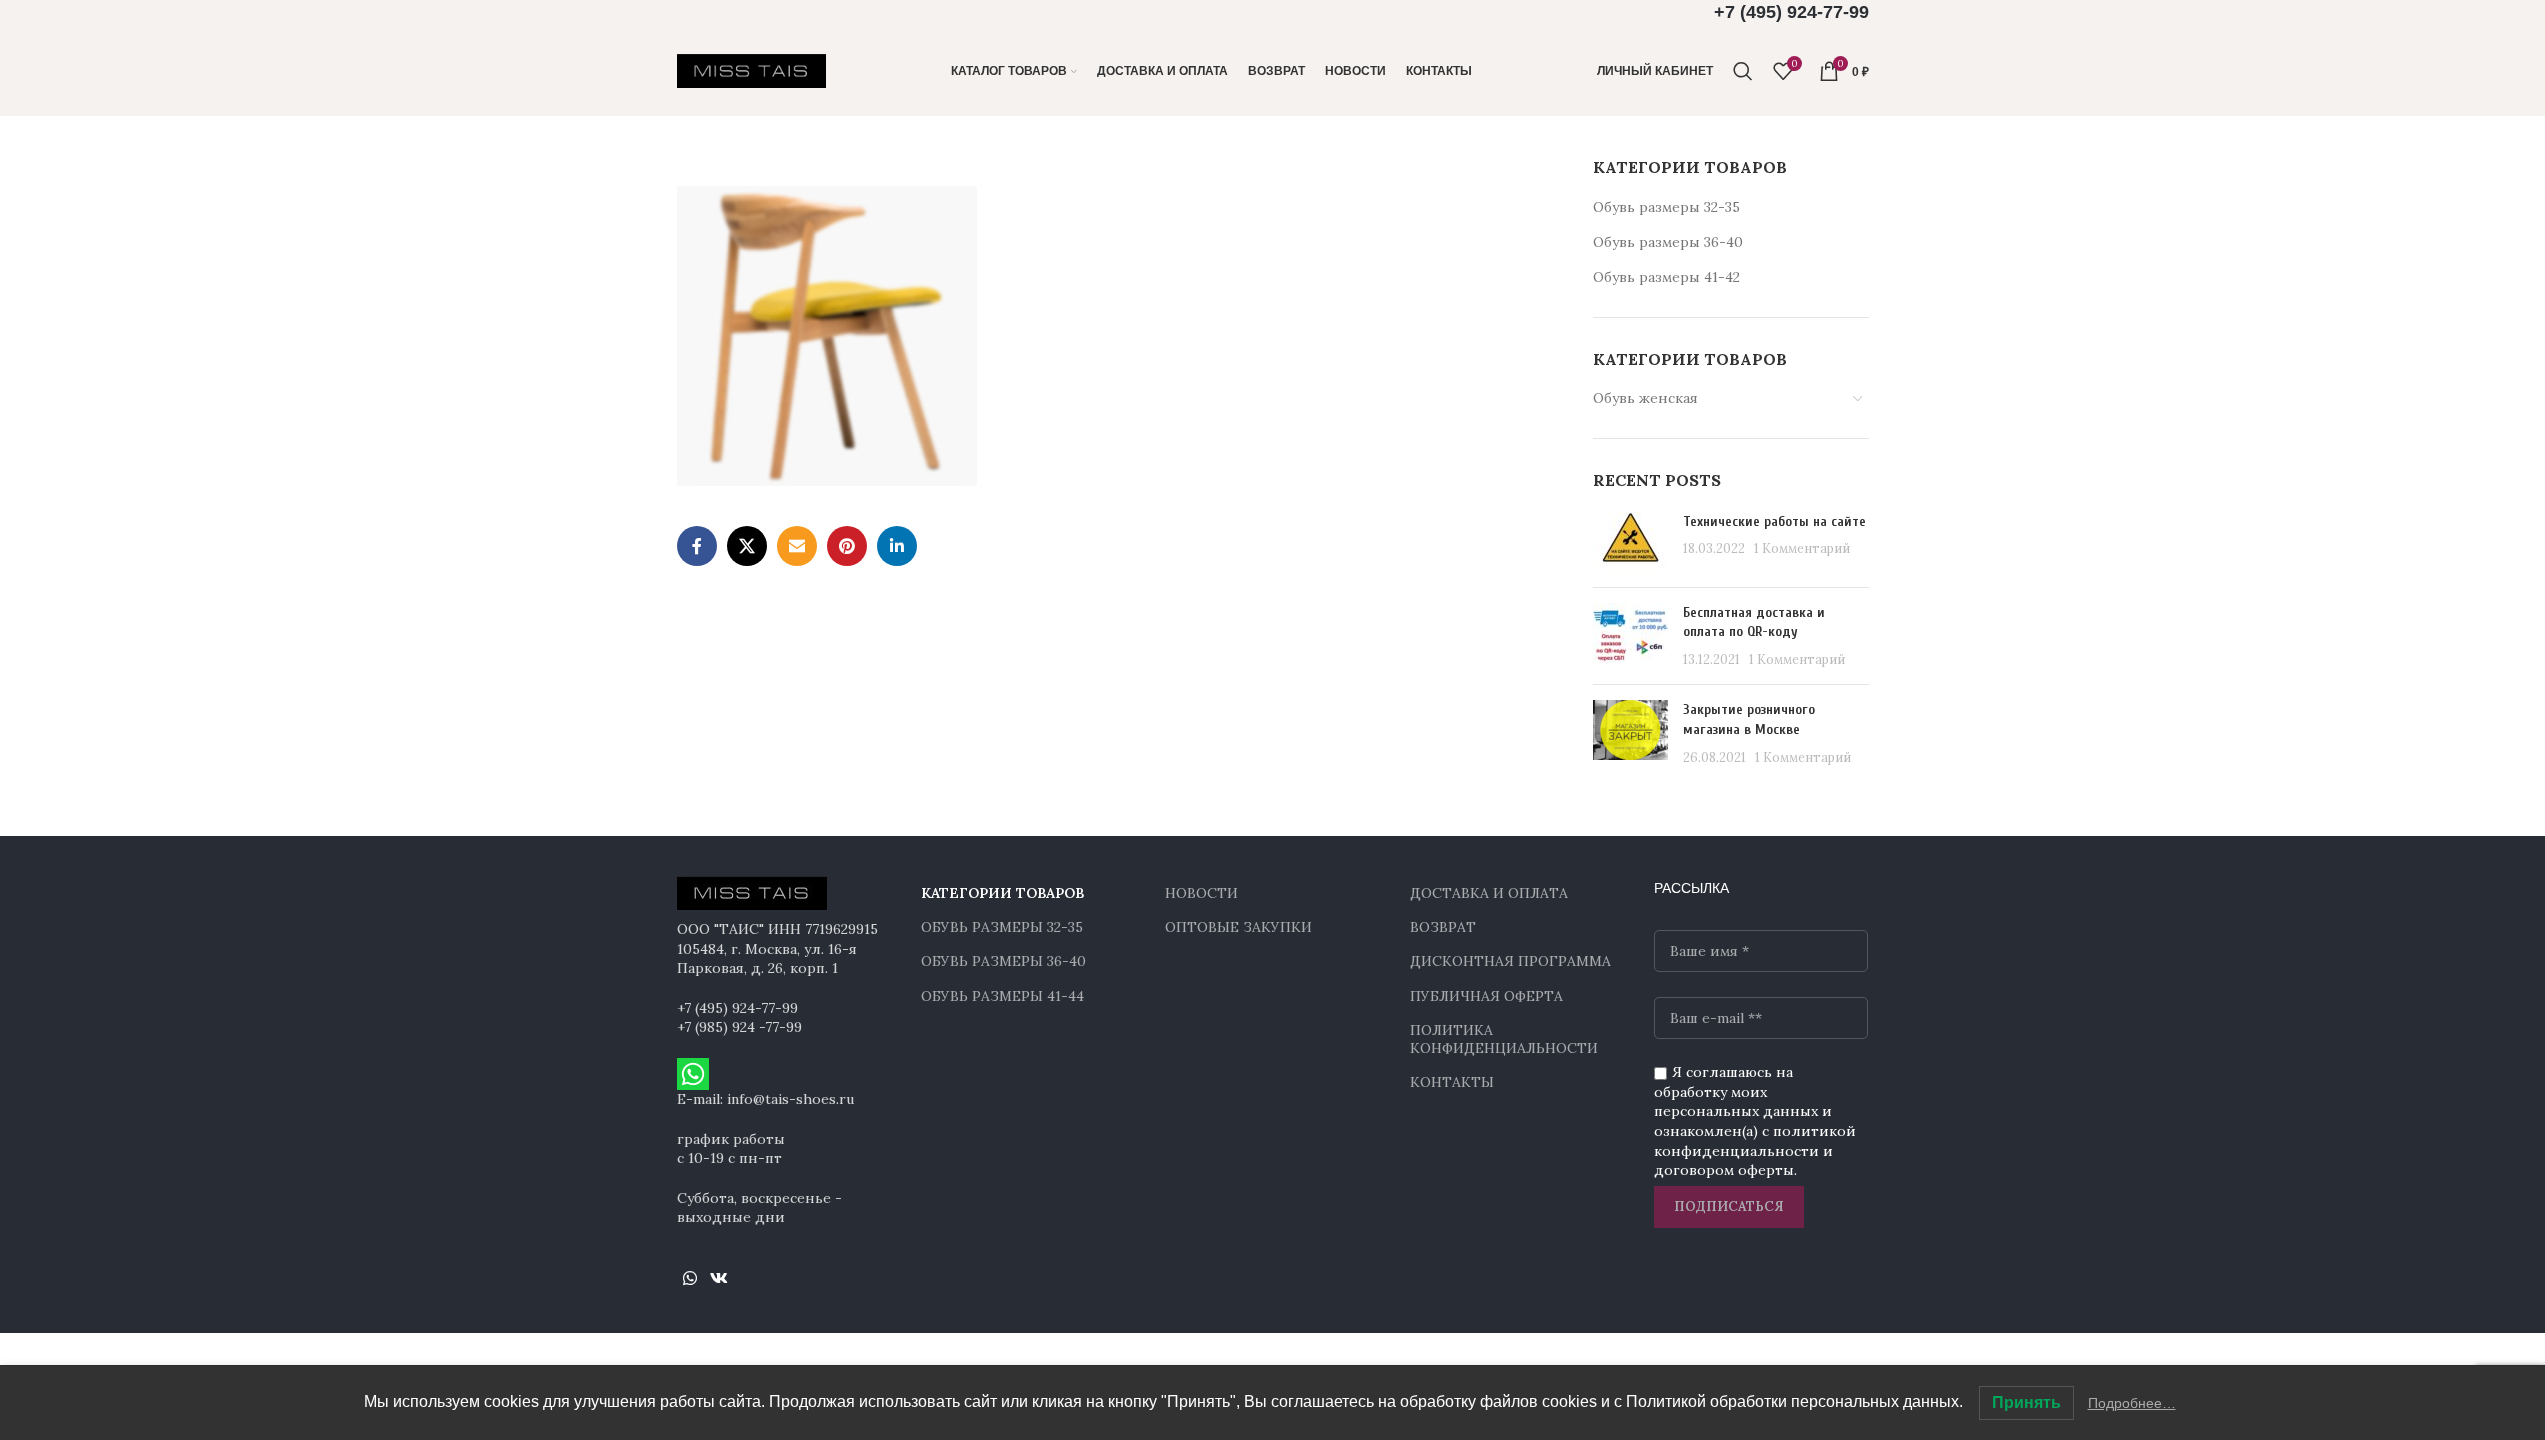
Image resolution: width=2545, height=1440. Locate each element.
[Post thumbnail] (1630, 542)
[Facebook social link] (697, 546)
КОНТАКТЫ (1452, 1082)
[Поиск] (1743, 71)
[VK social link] (719, 1278)
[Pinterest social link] (847, 546)
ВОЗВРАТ (1443, 927)
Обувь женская (1645, 398)
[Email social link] (797, 546)
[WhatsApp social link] (690, 1278)
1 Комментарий (1802, 548)
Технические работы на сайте (1774, 521)
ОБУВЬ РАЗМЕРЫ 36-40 (1003, 961)
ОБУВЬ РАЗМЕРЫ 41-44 (1002, 996)
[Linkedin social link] (897, 546)
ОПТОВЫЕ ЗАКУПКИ (1238, 927)
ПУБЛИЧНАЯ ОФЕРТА (1486, 996)
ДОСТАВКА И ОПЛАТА (1489, 893)
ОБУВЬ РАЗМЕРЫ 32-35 (1002, 927)
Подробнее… (2132, 1403)
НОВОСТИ (1201, 893)
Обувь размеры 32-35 (1666, 207)
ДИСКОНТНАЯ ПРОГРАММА (1510, 961)
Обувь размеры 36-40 (1668, 242)
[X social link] (747, 546)
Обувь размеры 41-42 (1666, 277)
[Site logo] (752, 70)
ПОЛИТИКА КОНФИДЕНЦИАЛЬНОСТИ (1504, 1039)
